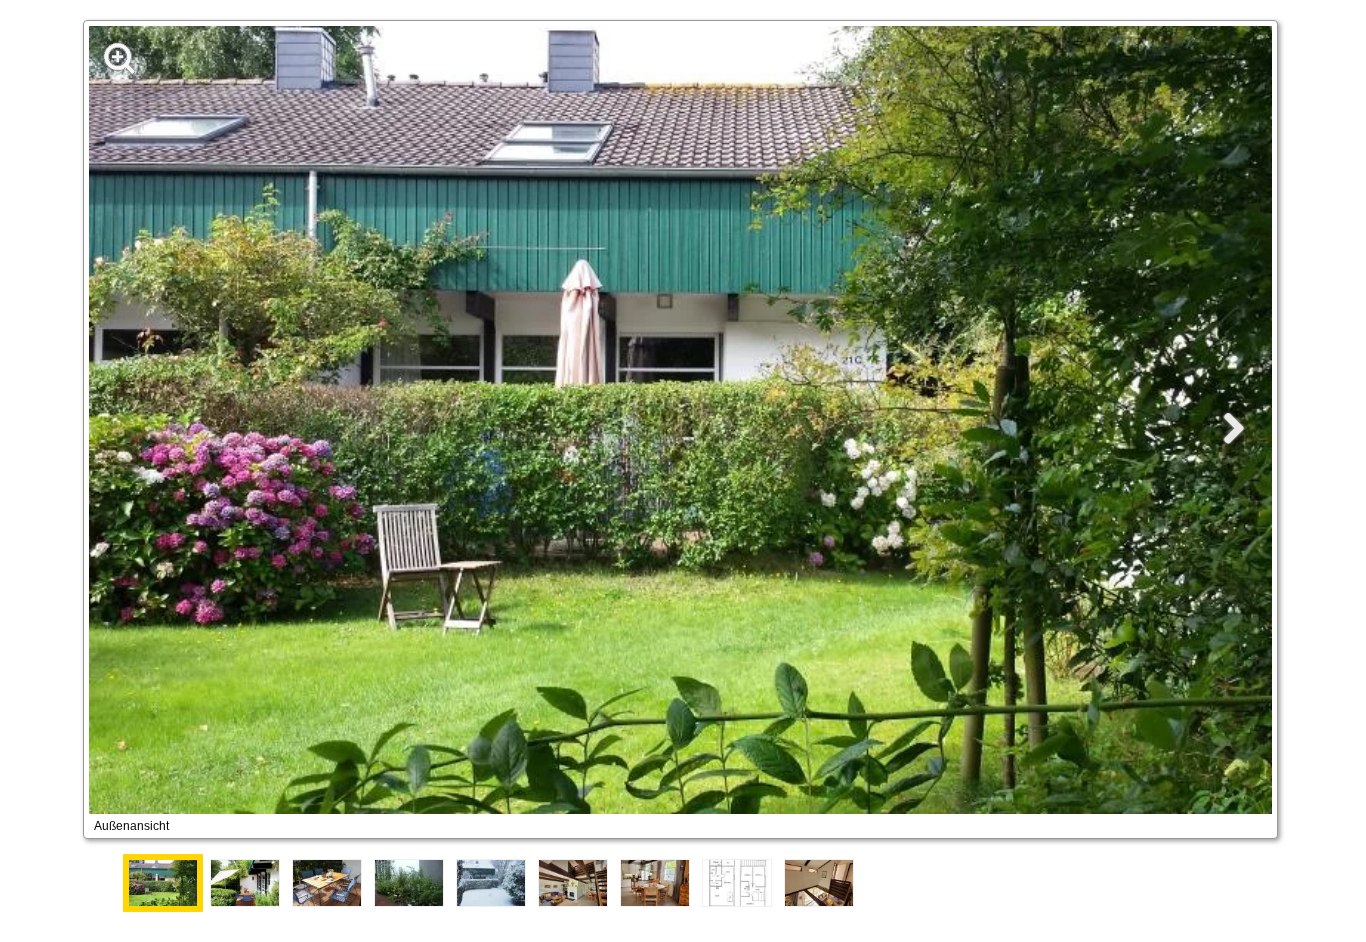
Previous (103, 883)
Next (1263, 883)
